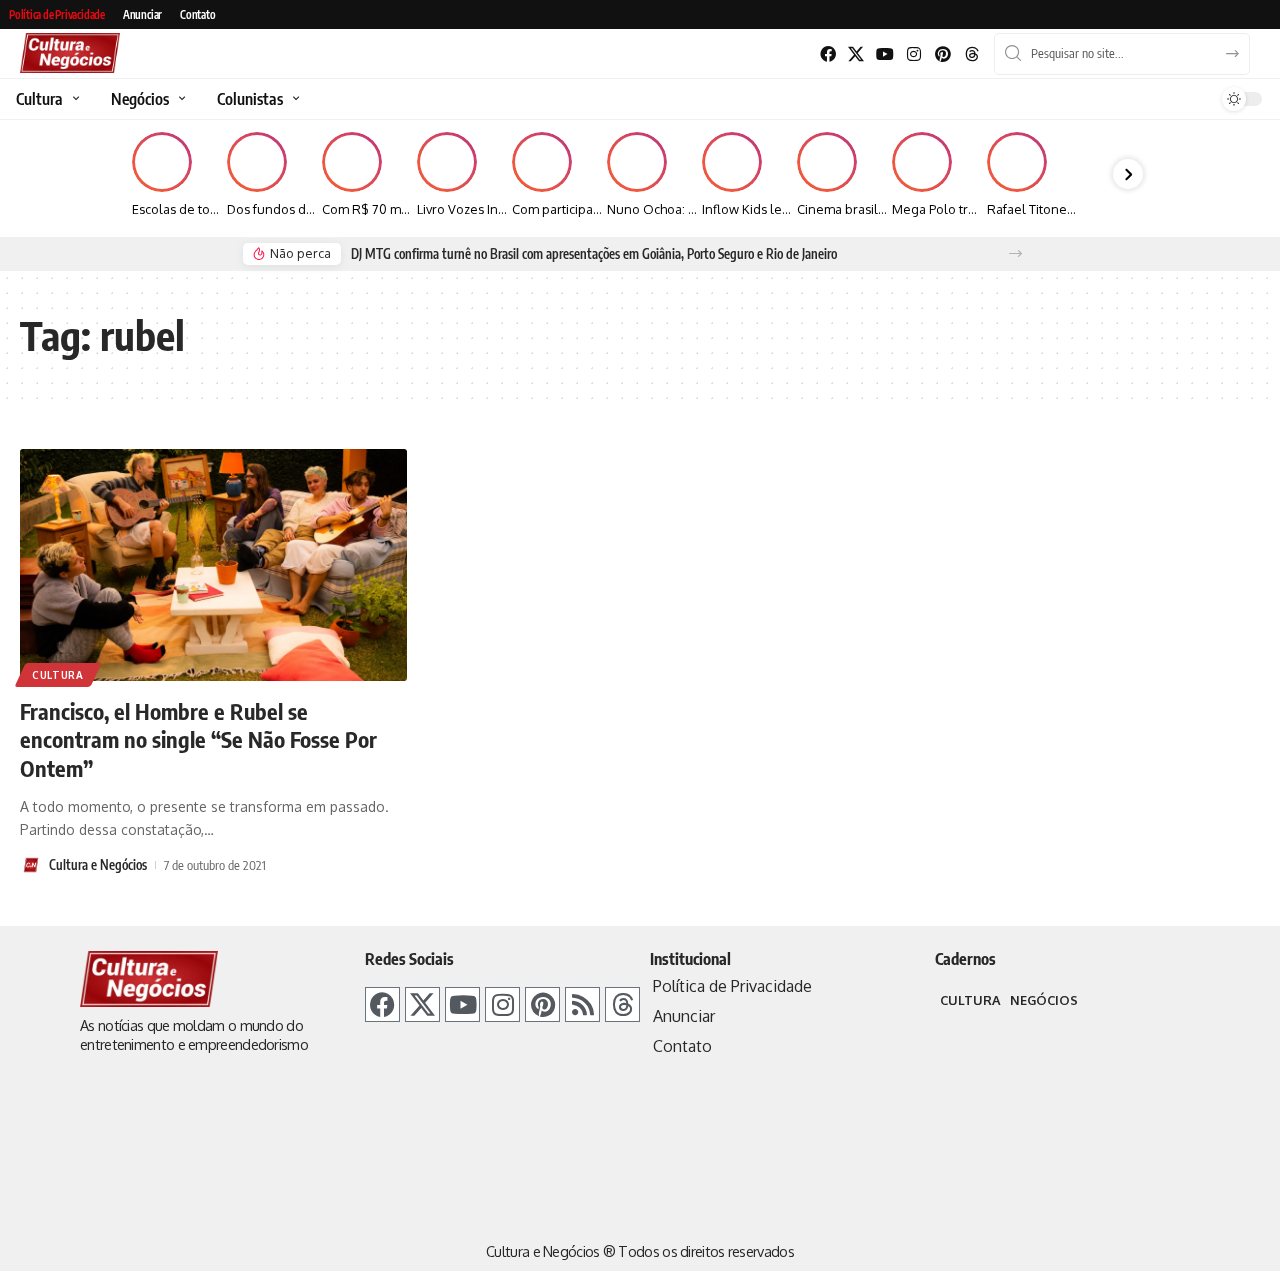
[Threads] (971, 54)
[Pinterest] (942, 54)
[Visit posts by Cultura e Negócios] (31, 865)
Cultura (58, 675)
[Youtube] (885, 54)
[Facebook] (827, 54)
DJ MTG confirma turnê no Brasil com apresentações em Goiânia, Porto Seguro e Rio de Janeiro (594, 254)
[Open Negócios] (179, 99)
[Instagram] (914, 54)
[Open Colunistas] (293, 99)
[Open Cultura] (73, 99)
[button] (1015, 253)
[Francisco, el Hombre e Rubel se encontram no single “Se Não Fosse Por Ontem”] (213, 565)
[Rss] (582, 1004)
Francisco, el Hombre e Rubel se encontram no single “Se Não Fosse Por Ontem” (198, 739)
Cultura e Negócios (98, 865)
